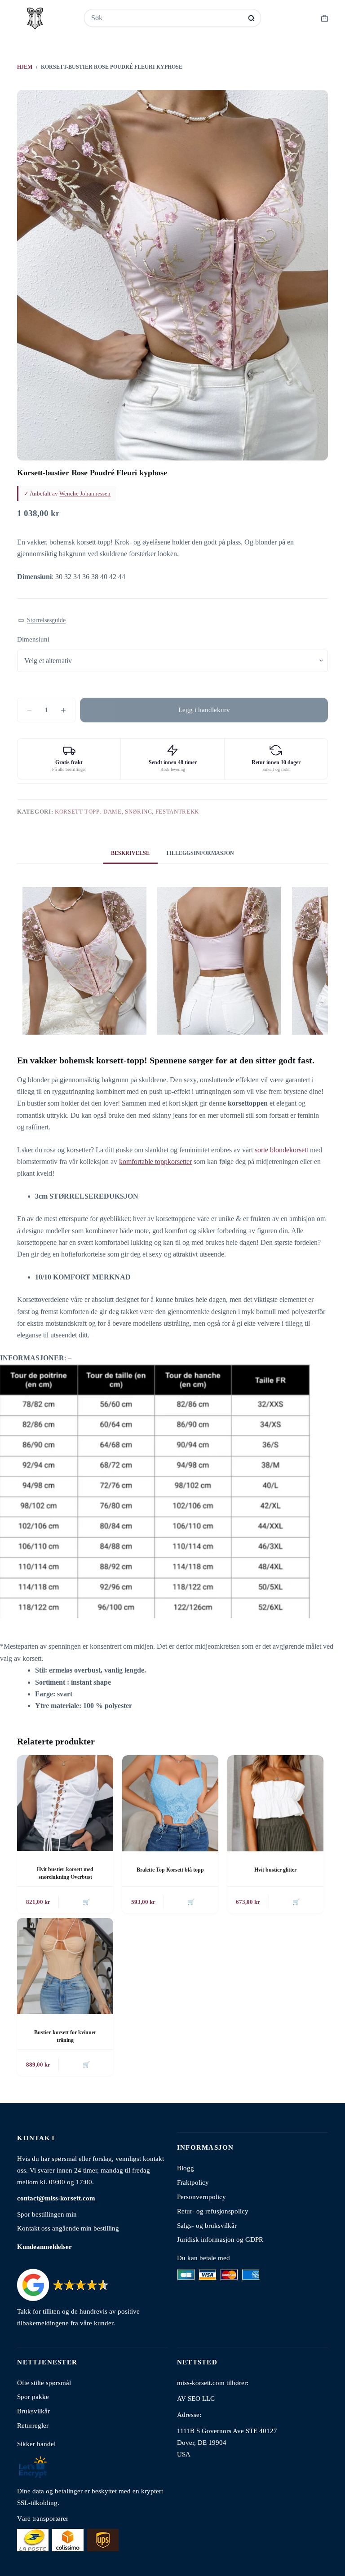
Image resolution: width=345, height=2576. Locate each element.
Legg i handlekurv (204, 710)
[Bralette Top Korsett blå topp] (170, 1803)
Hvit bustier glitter (275, 1870)
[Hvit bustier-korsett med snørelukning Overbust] (65, 1803)
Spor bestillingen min (47, 2214)
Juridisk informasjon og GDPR (220, 2239)
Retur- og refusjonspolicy (213, 2211)
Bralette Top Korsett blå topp (170, 1870)
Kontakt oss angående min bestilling (68, 2228)
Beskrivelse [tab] (130, 853)
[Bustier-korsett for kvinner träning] (65, 1966)
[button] (42, 621)
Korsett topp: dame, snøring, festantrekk (127, 812)
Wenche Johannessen (85, 494)
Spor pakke (33, 2397)
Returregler (33, 2425)
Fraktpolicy (193, 2182)
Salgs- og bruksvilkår (207, 2225)
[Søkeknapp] (251, 18)
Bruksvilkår (33, 2411)
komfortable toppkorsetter (155, 1162)
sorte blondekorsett (281, 1150)
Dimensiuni (33, 639)
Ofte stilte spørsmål (44, 2383)
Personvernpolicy (201, 2197)
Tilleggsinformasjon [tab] (200, 853)
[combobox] (167, 18)
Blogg (186, 2168)
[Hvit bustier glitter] (275, 1803)
